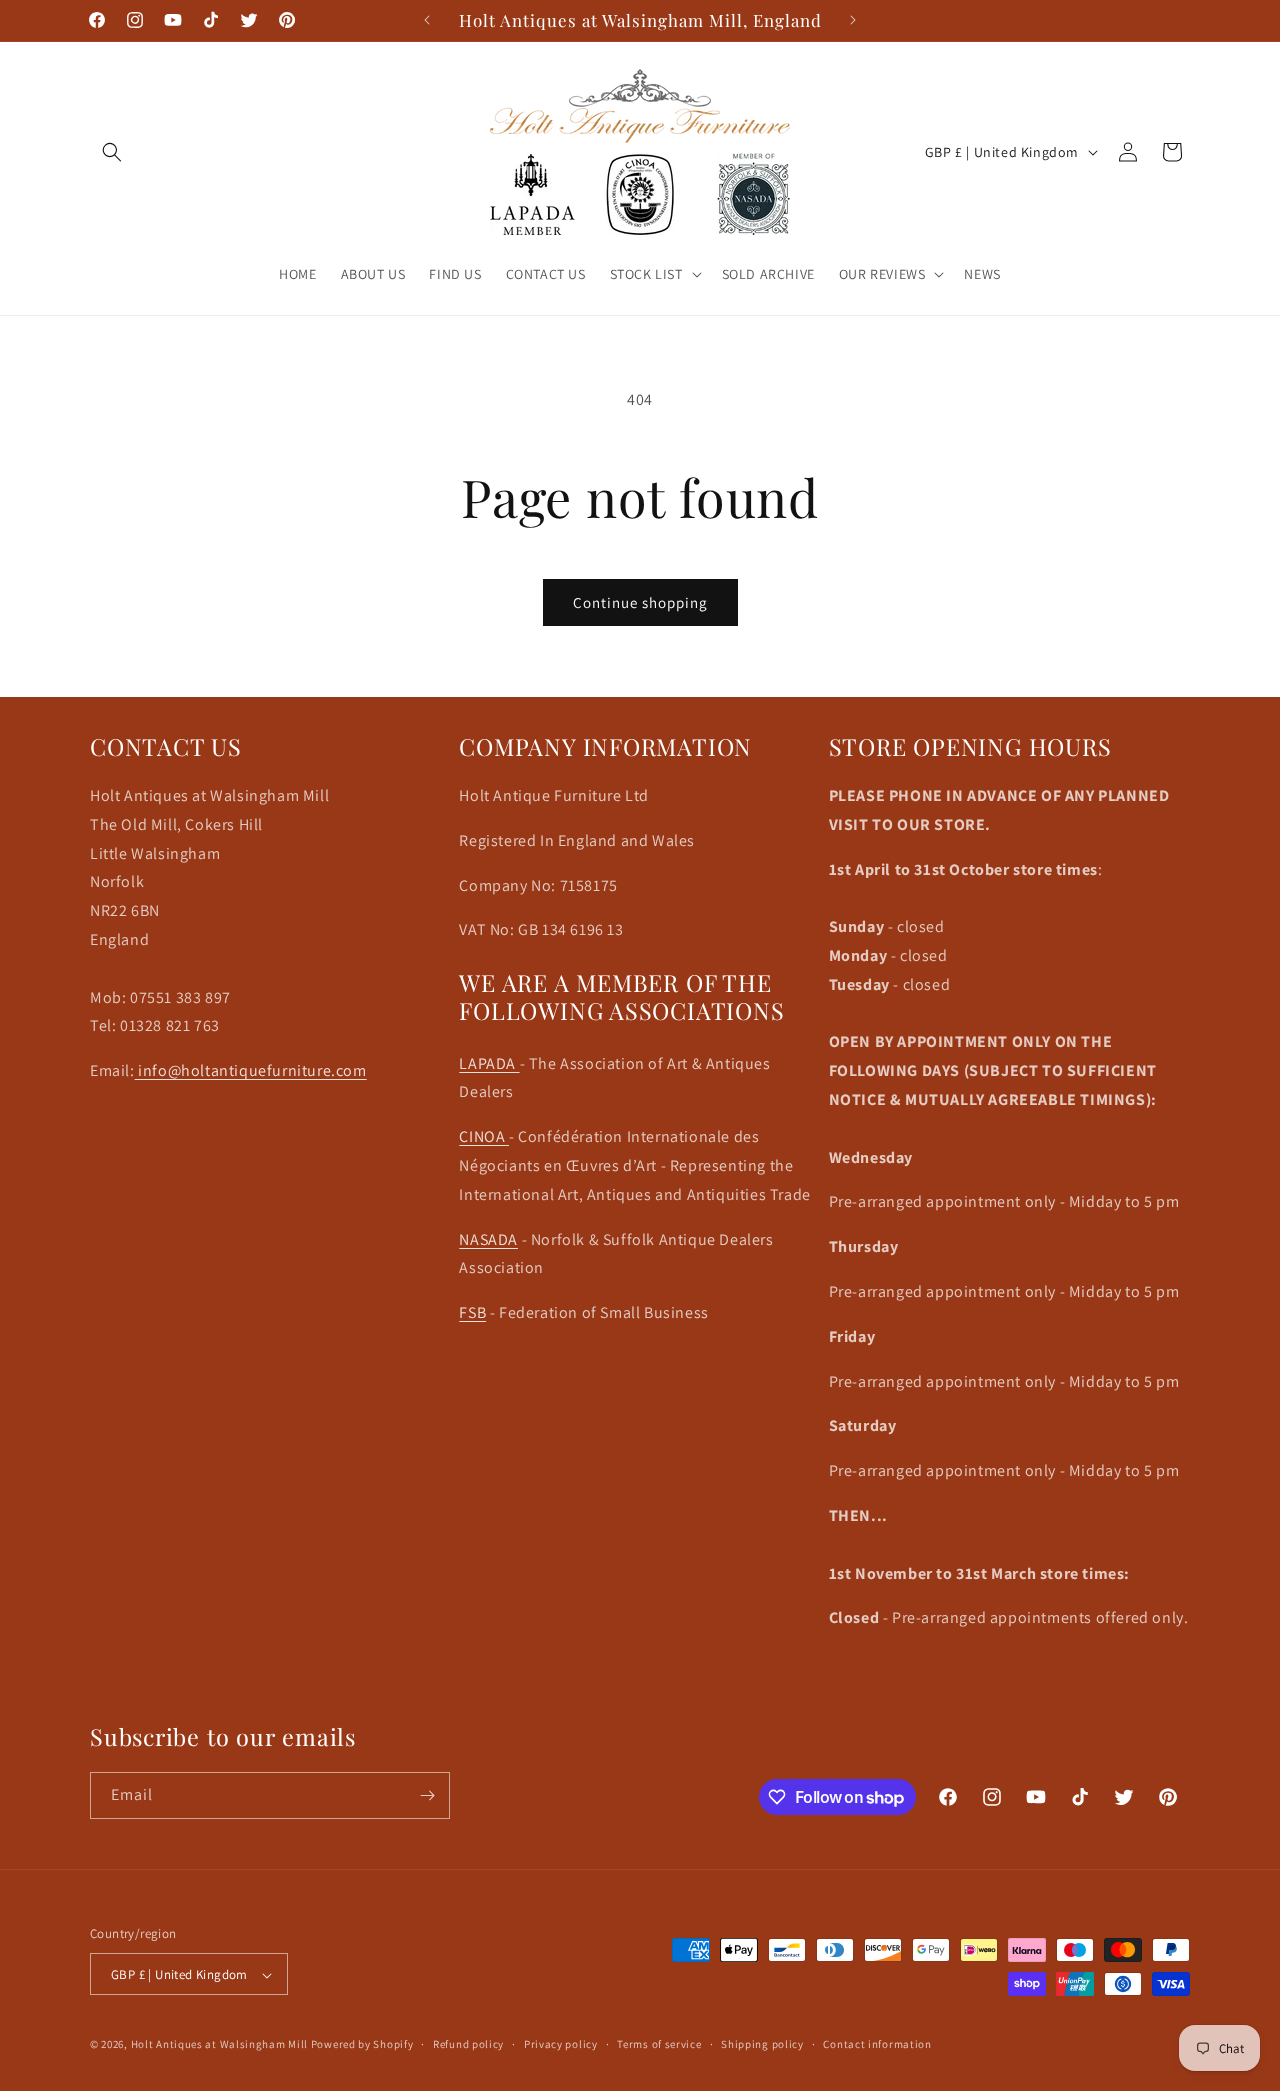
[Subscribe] (427, 1795)
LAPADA (489, 1062)
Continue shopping (640, 602)
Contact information (877, 2044)
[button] (112, 152)
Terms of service (659, 2044)
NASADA (488, 1238)
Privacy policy (561, 2044)
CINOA (484, 1136)
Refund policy (468, 2044)
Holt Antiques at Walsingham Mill (221, 2045)
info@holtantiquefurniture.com (251, 1070)
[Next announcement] (853, 20)
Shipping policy (762, 2044)
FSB (472, 1312)
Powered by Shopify (362, 2045)
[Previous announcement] (427, 20)
